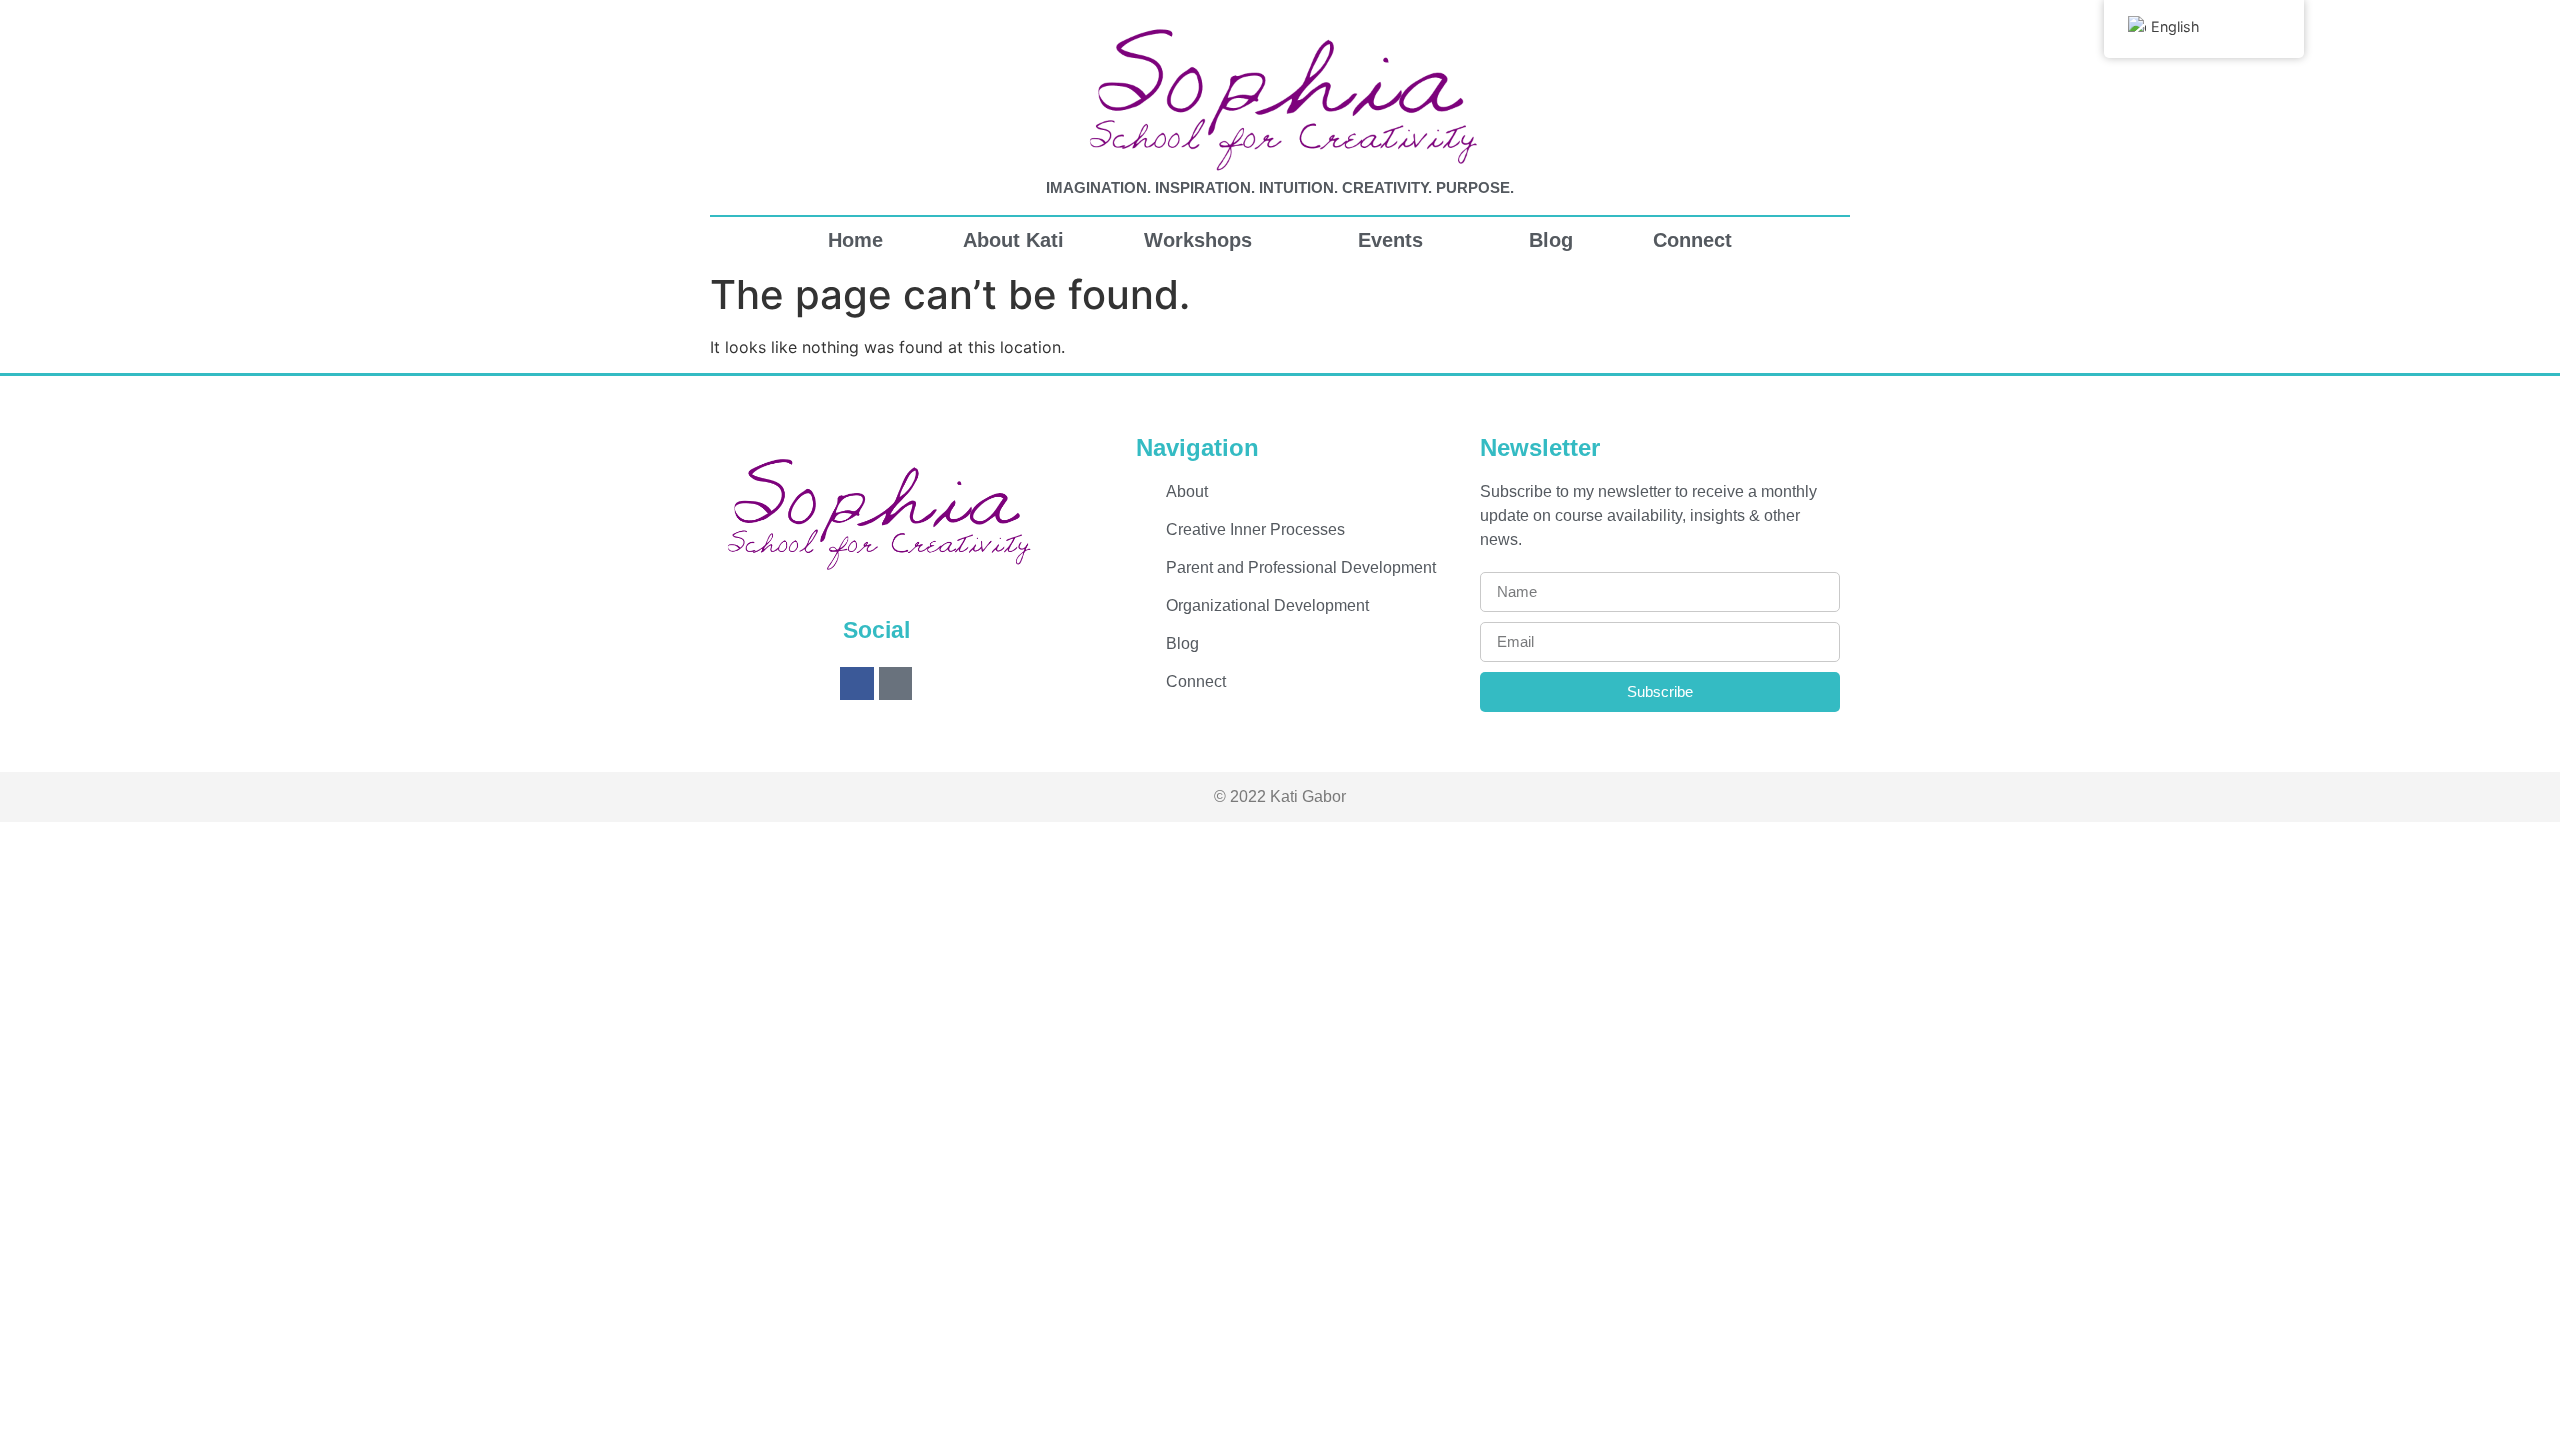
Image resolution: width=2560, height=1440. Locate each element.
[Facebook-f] (857, 684)
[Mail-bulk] (896, 684)
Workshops (1198, 240)
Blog (1551, 240)
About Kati (1013, 240)
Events (1390, 240)
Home (855, 240)
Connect (1692, 240)
